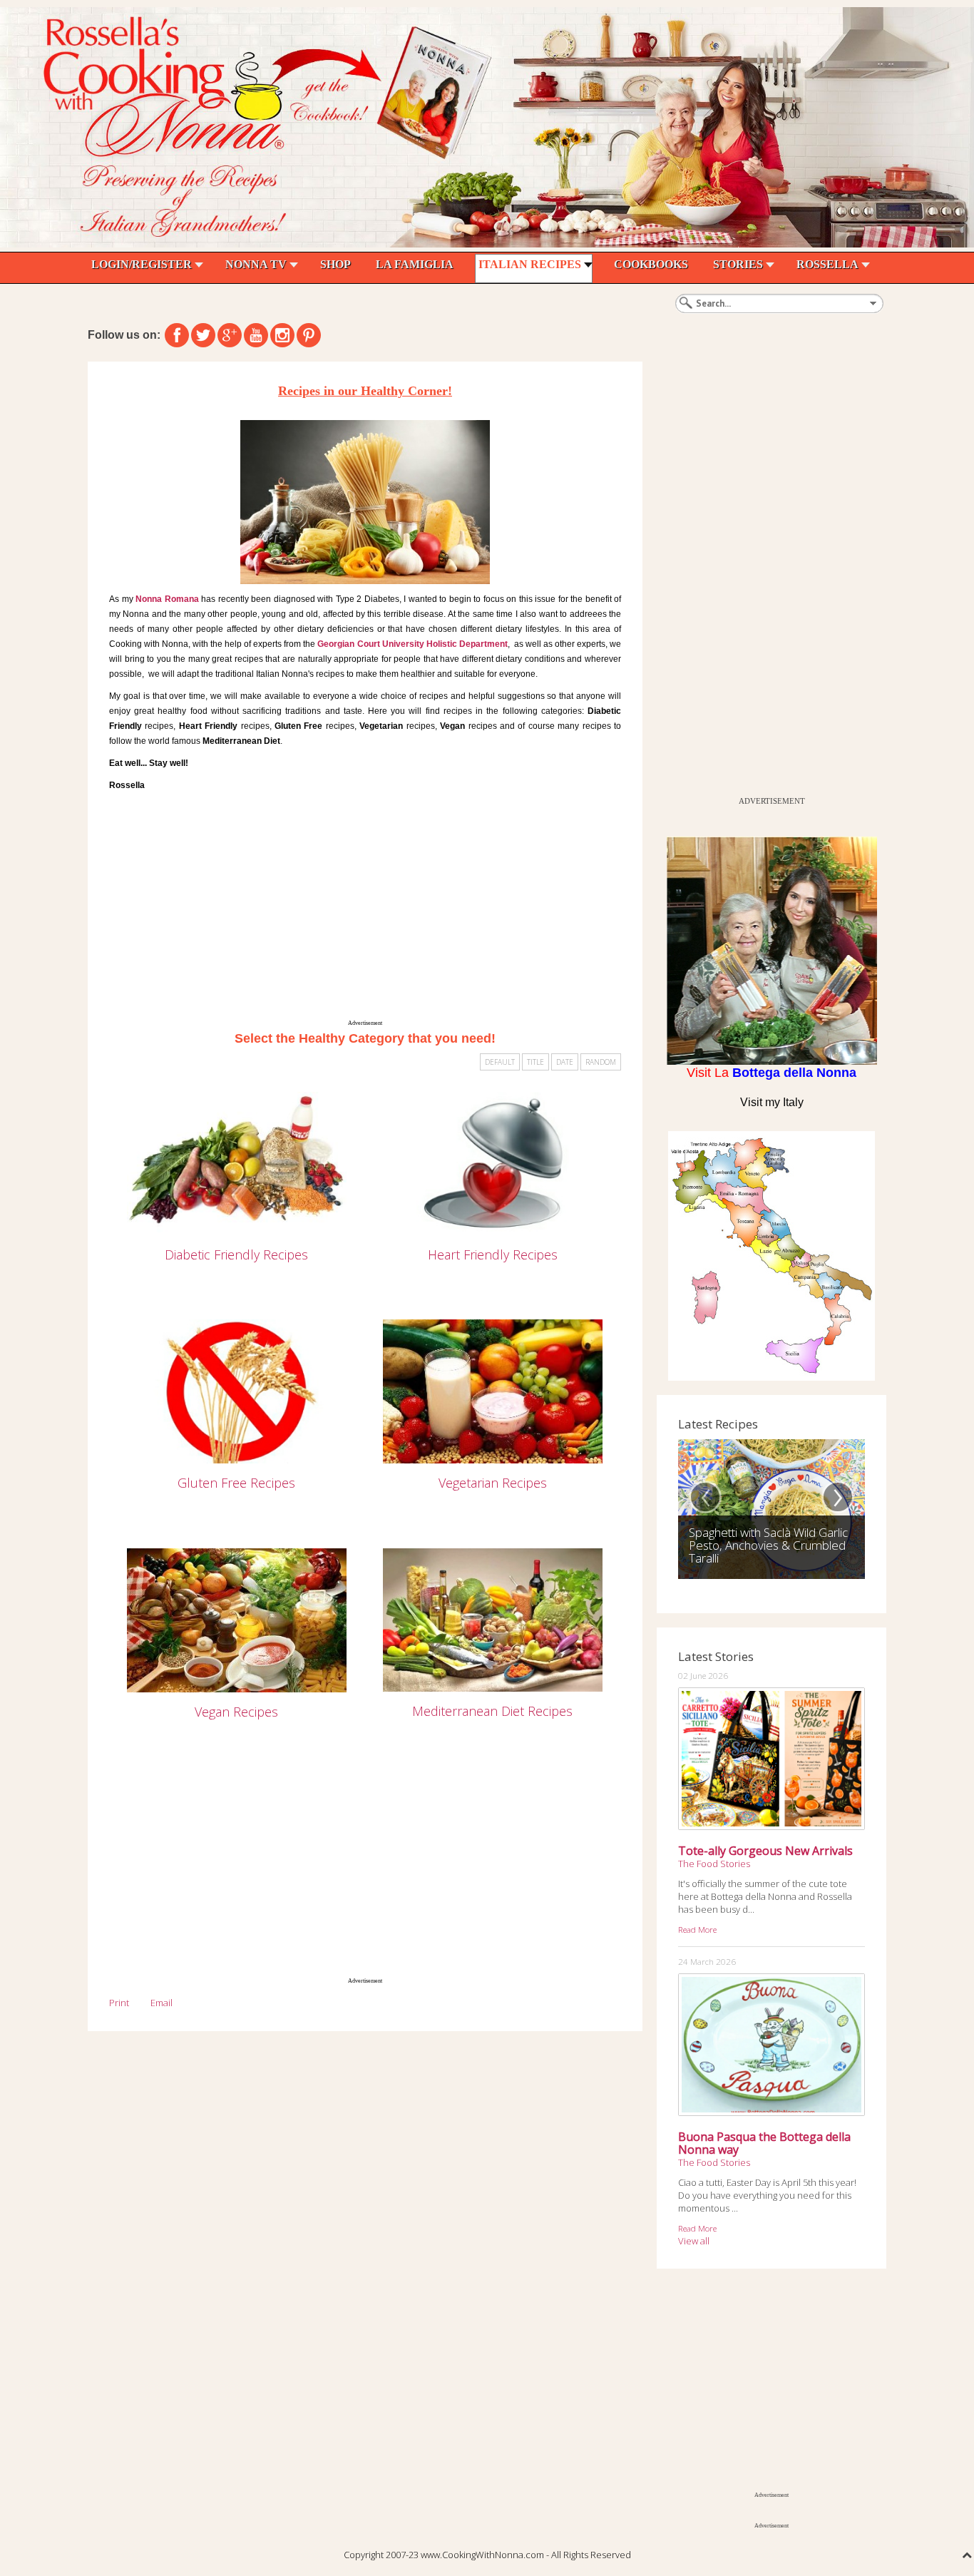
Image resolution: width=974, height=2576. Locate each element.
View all (694, 2241)
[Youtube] (256, 335)
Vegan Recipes (236, 1712)
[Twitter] (203, 335)
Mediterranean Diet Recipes (492, 1711)
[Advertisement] (365, 910)
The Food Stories (714, 1864)
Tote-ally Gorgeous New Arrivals (765, 1851)
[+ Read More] (237, 1162)
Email (162, 2003)
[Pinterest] (309, 335)
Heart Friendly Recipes (493, 1254)
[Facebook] (177, 335)
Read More (697, 1929)
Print (119, 2003)
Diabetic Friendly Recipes (236, 1254)
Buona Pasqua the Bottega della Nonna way (764, 2143)
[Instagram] (282, 335)
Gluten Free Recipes (236, 1483)
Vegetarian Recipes (493, 1483)
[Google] (230, 335)
